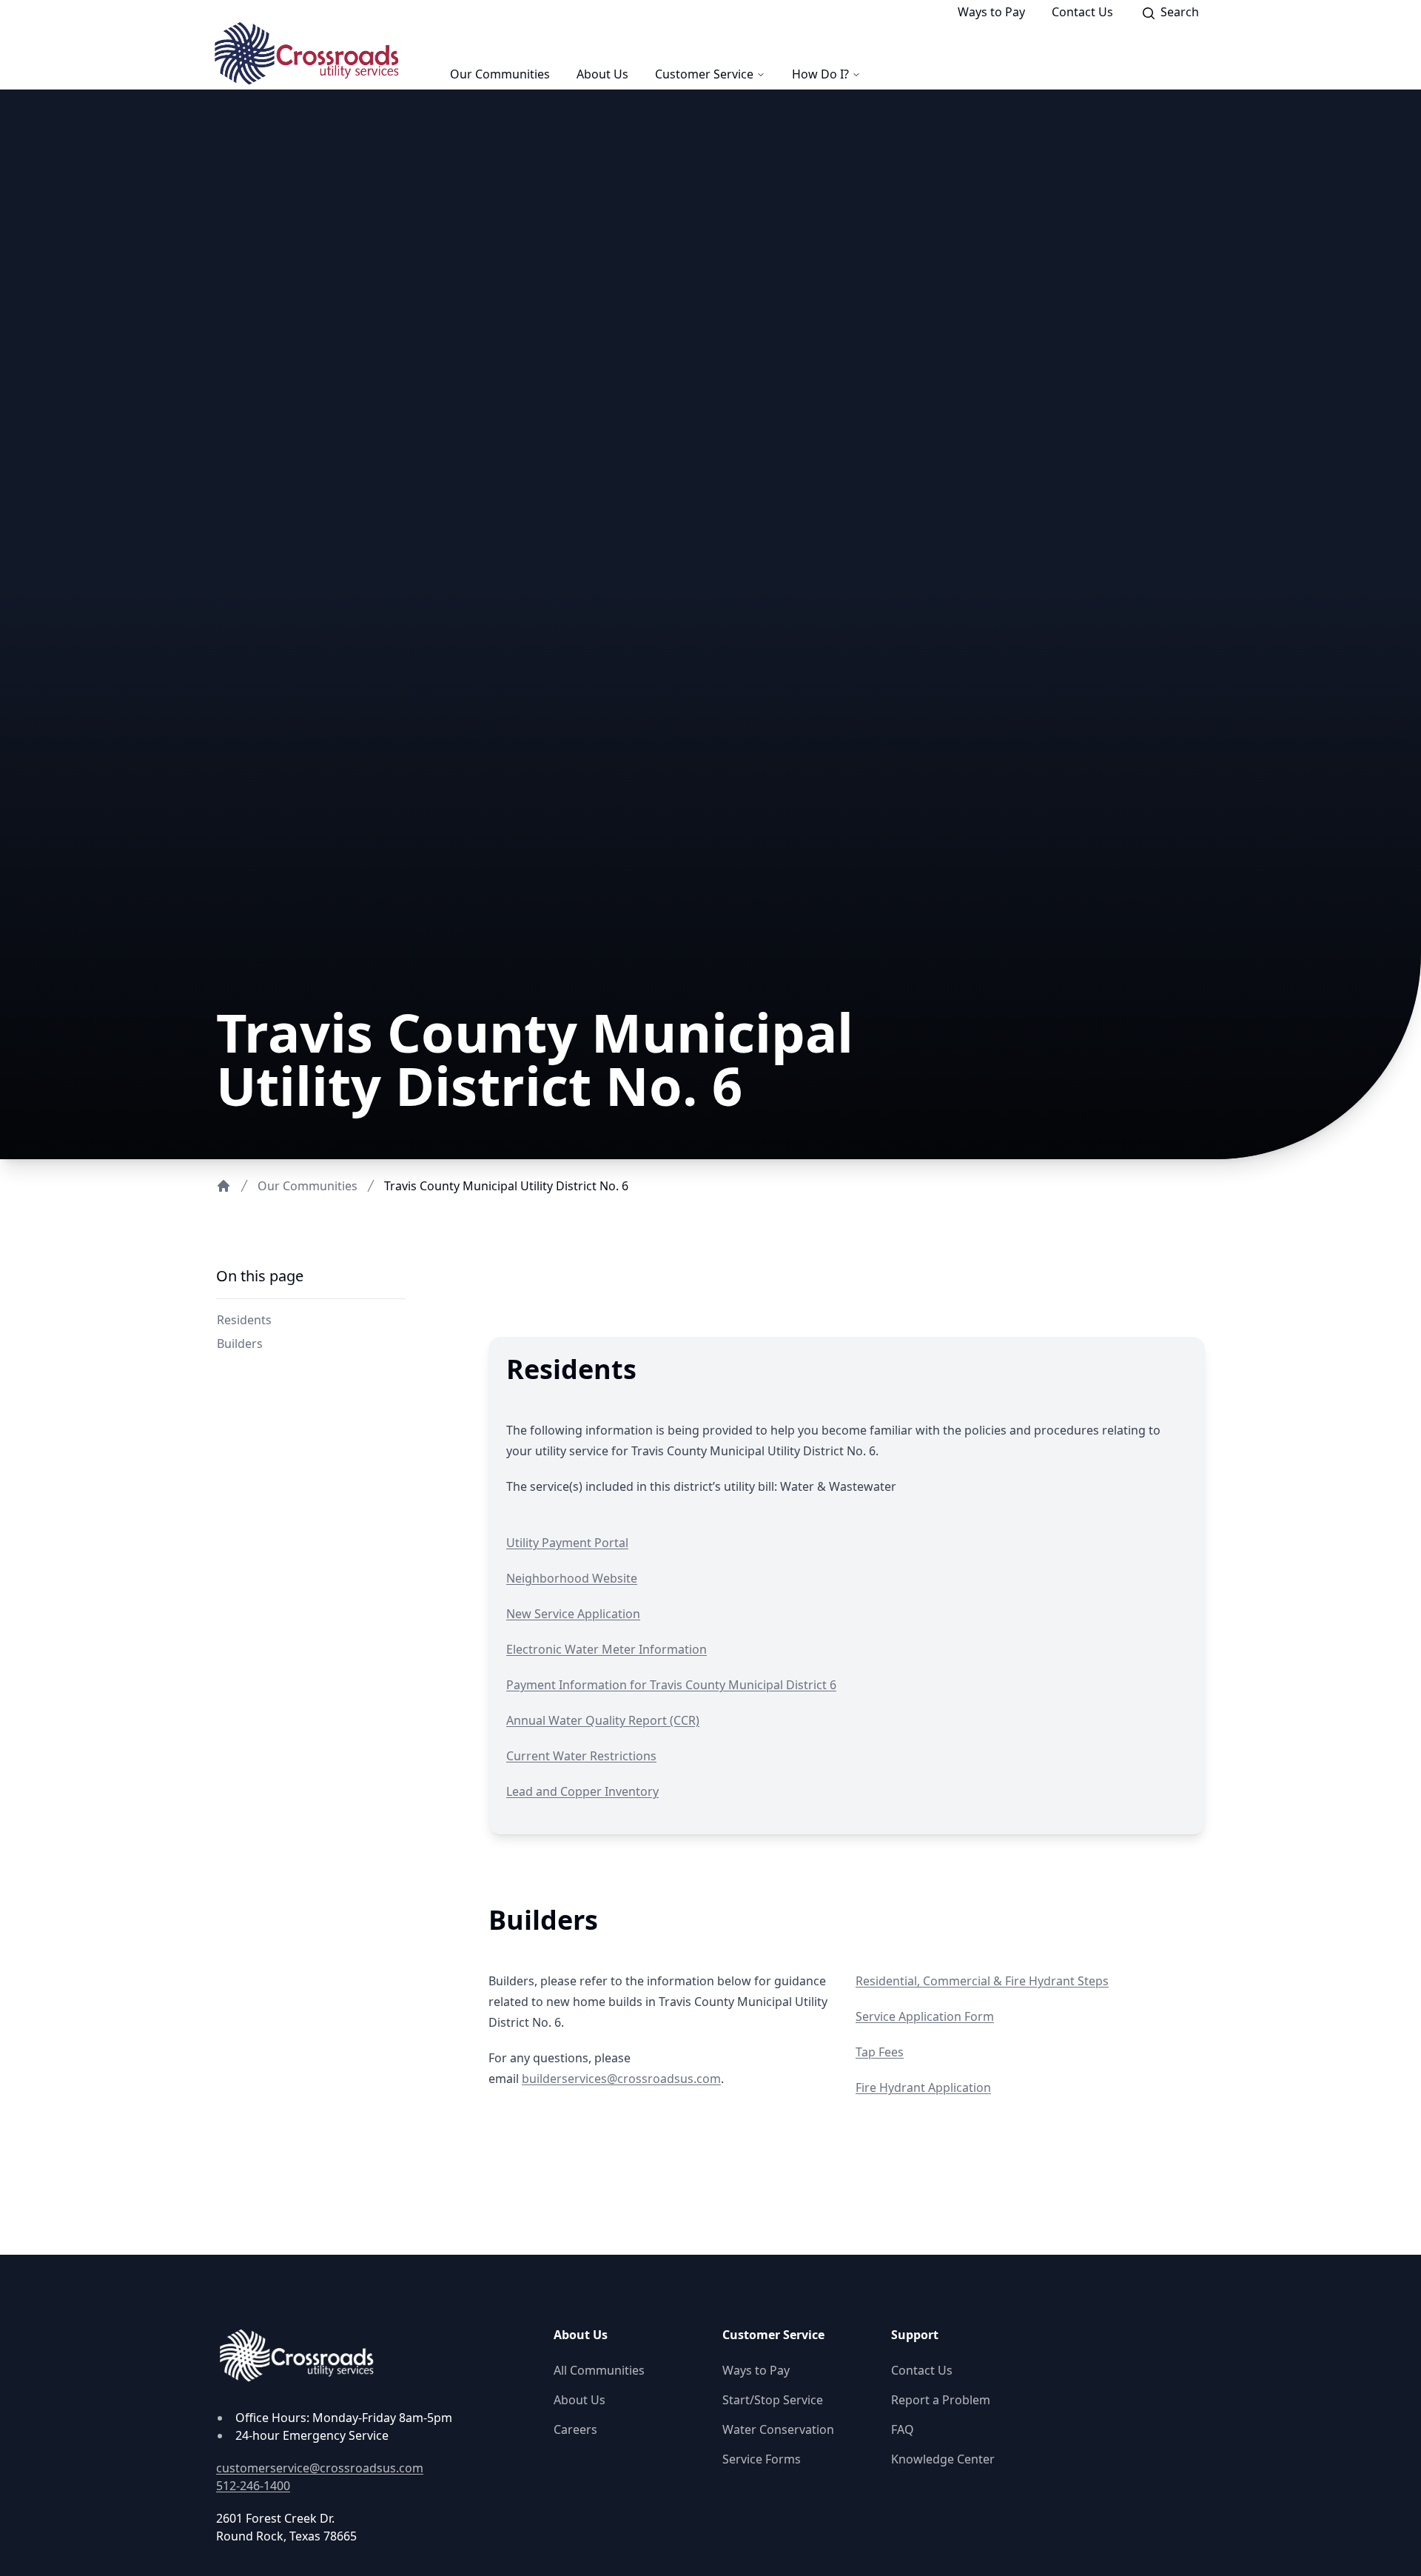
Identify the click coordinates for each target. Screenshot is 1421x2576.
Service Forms (762, 2459)
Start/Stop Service (773, 2400)
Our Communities (500, 74)
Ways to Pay (991, 12)
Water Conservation (778, 2429)
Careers (575, 2429)
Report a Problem (941, 2400)
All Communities (599, 2370)
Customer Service (704, 74)
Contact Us (1082, 12)
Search (1184, 14)
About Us (602, 74)
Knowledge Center (943, 2459)
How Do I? (820, 74)
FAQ (903, 2429)
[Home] (224, 1186)
